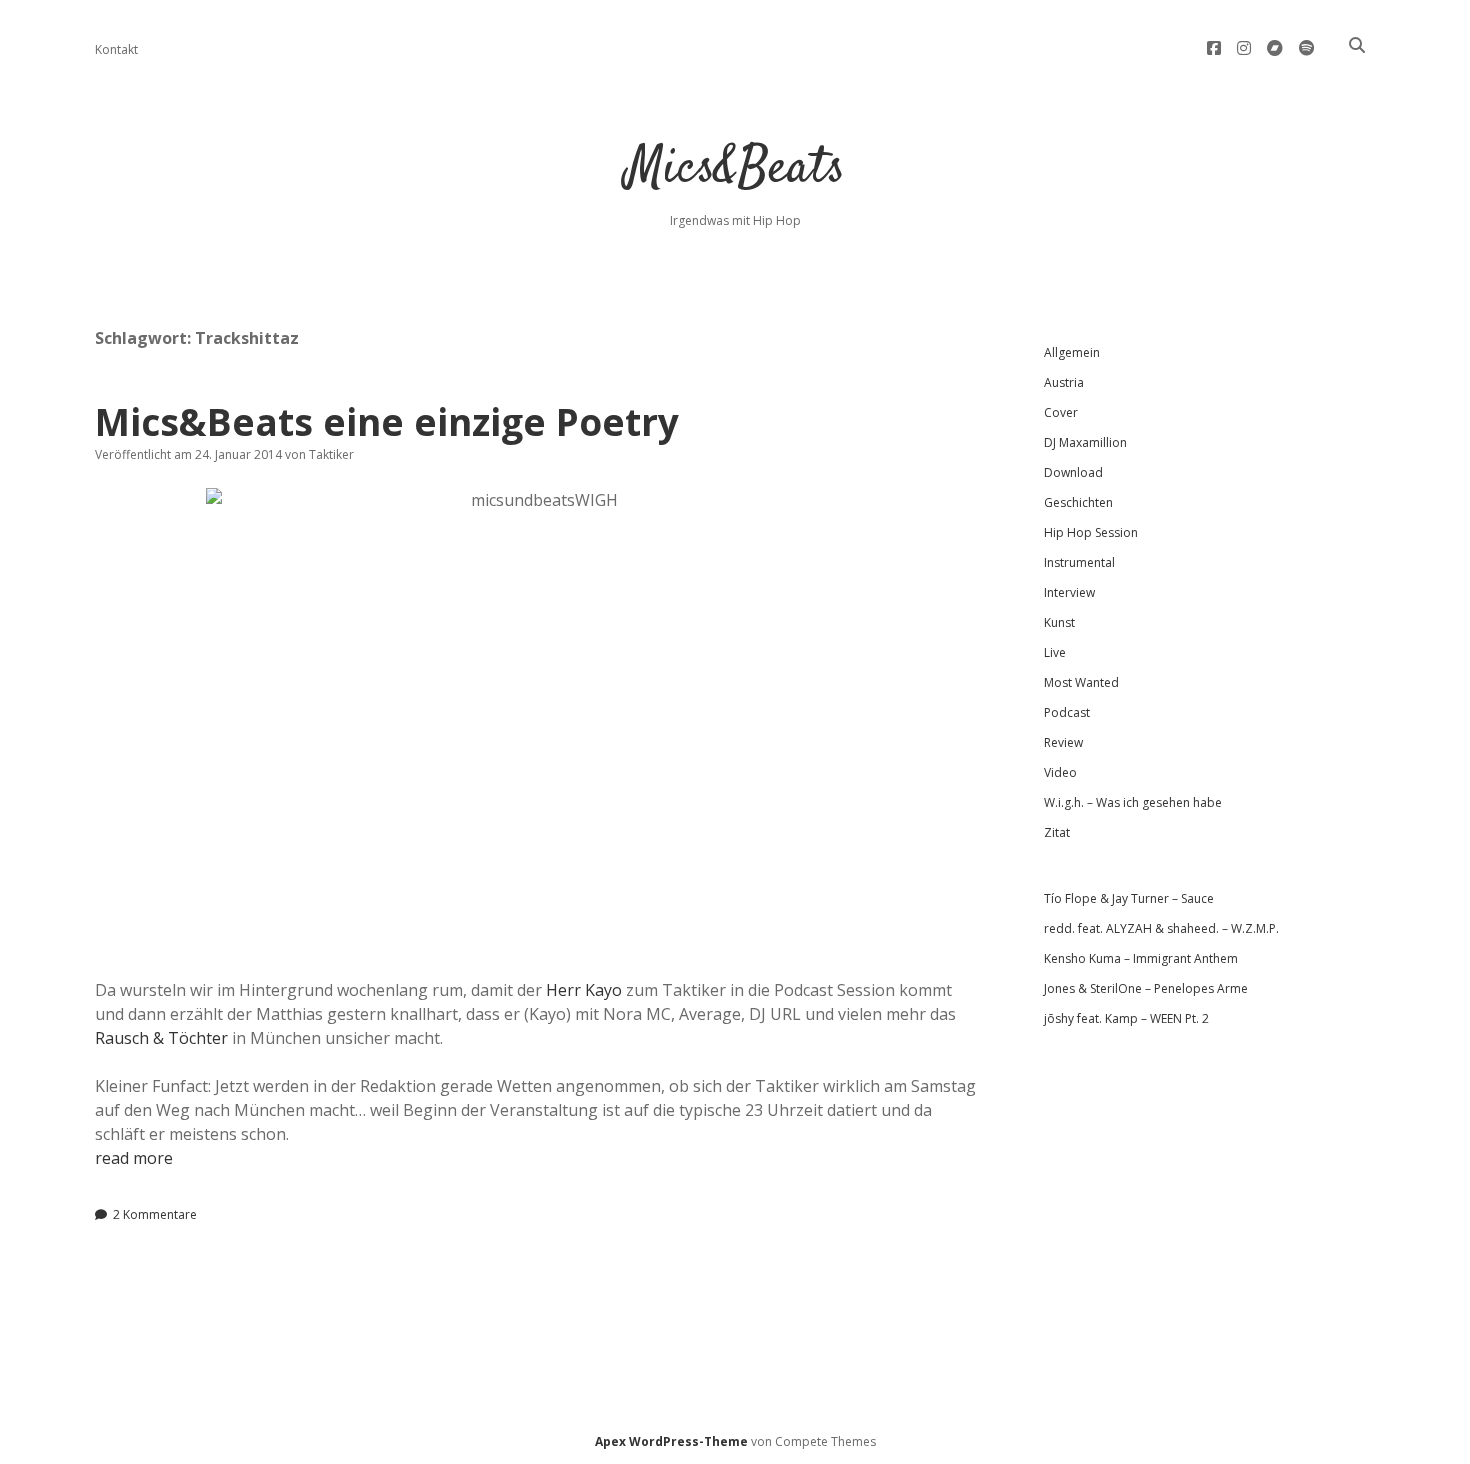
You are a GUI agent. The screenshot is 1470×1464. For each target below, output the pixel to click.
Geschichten (1078, 502)
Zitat (1057, 832)
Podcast (1067, 712)
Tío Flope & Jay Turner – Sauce (1129, 898)
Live (1055, 652)
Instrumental (1079, 562)
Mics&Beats (735, 169)
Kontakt (116, 49)
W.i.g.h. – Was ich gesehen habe (1133, 802)
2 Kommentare (155, 1214)
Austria (1064, 382)
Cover (1061, 412)
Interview (1069, 592)
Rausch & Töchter (161, 1038)
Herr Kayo (584, 990)
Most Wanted (1081, 682)
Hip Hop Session (1091, 532)
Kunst (1059, 622)
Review (1063, 742)
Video (1060, 772)
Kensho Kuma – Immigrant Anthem (1141, 958)
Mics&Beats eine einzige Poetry (387, 421)
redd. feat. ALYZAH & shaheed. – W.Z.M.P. (1161, 928)
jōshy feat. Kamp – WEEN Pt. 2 (1126, 1018)
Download (1073, 472)
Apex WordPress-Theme (671, 1441)
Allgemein (1072, 352)
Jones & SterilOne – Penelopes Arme (1146, 988)
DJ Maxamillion (1085, 442)
